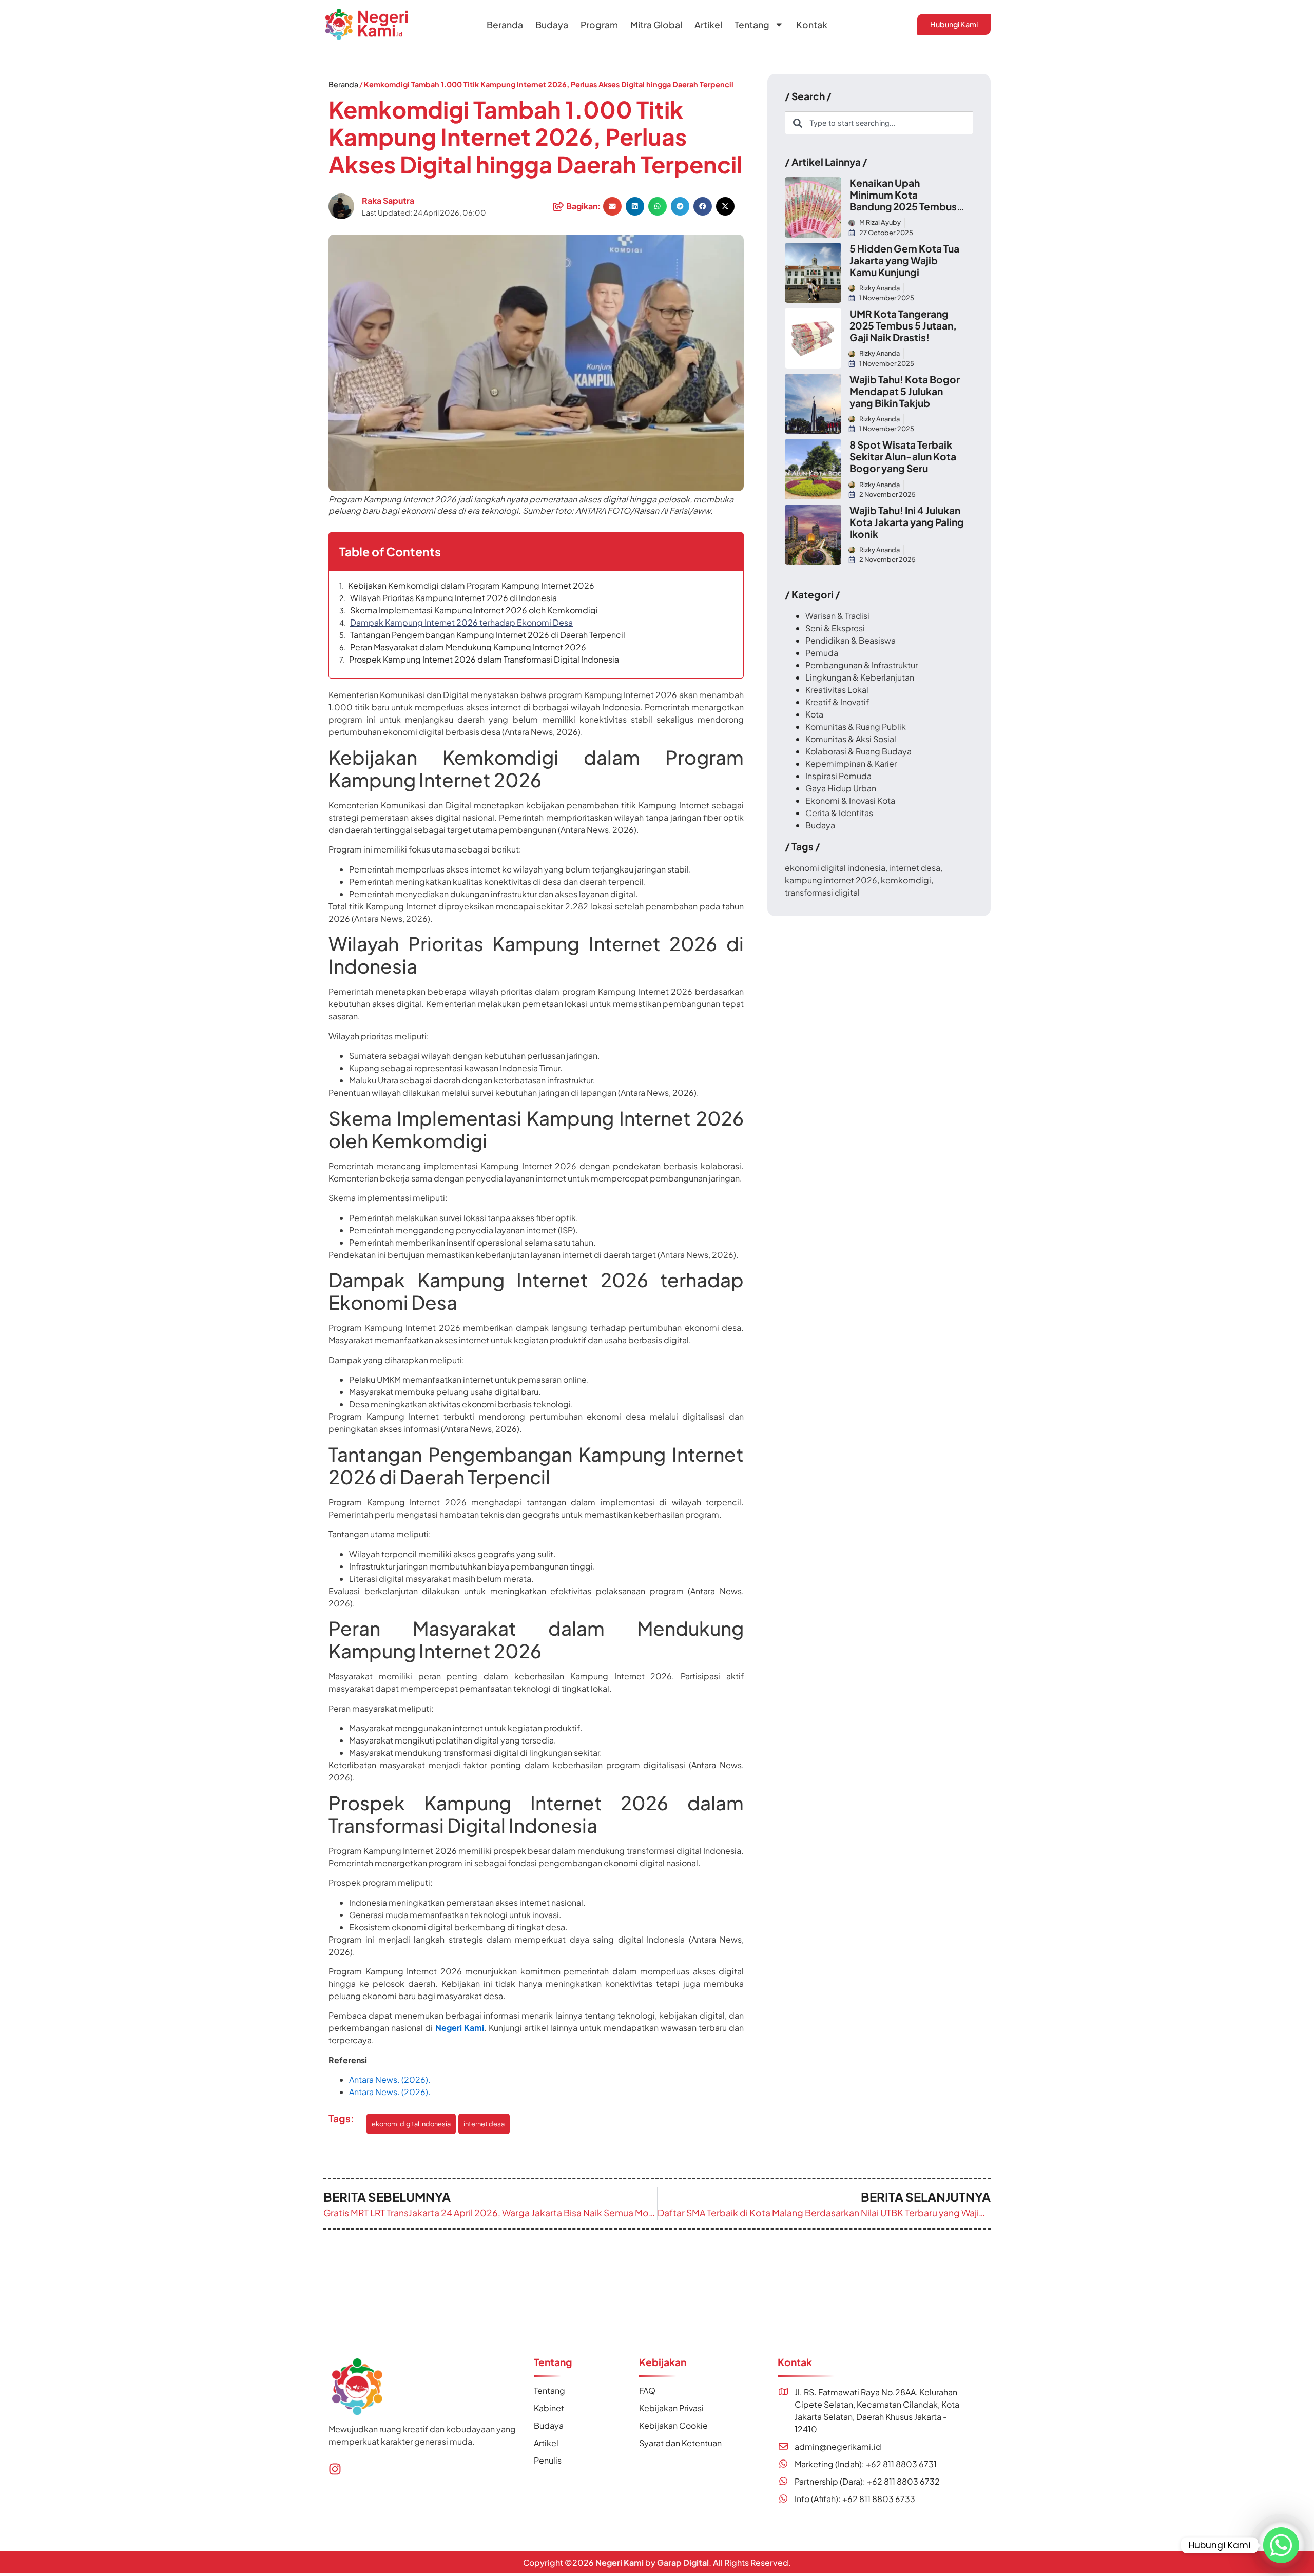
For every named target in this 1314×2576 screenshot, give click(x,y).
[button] (612, 206)
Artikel (708, 25)
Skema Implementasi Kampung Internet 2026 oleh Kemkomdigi (474, 610)
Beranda (505, 25)
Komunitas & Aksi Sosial (851, 739)
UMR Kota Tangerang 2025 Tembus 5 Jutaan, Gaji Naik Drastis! (903, 325)
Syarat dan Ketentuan (680, 2443)
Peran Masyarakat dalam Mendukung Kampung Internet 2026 (468, 647)
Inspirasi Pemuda (838, 776)
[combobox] (879, 123)
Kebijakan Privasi (671, 2408)
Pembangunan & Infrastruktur (862, 665)
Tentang (752, 25)
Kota (814, 714)
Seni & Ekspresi (835, 628)
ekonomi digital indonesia (411, 2124)
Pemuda (822, 653)
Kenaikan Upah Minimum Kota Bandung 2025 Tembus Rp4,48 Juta (903, 200)
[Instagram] (335, 2469)
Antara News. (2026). (391, 2079)
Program (599, 25)
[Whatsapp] (1281, 2545)
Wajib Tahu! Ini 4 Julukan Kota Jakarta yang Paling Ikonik (907, 522)
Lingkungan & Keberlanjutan (860, 677)
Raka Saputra (388, 200)
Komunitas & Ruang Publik (856, 727)
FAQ (647, 2390)
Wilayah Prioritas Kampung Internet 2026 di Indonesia (453, 598)
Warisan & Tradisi (837, 616)
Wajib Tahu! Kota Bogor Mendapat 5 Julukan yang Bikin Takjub (905, 391)
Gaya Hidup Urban (841, 788)
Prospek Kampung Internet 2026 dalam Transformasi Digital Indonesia (484, 660)
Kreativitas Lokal (837, 690)
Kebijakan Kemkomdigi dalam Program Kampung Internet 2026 (471, 586)
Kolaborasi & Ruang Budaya (858, 751)
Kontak (812, 25)
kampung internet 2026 (831, 880)
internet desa (484, 2124)
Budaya (552, 25)
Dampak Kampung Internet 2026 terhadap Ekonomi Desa (461, 623)
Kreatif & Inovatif (837, 702)
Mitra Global (656, 25)
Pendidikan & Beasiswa (851, 640)
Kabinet (549, 2408)
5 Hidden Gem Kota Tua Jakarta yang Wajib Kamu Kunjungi (904, 260)
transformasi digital (822, 892)
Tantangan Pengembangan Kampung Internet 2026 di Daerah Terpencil (488, 635)
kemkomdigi (906, 880)
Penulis (548, 2460)
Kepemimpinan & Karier (851, 763)
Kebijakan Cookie (673, 2425)
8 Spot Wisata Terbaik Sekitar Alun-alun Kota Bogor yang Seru (903, 456)
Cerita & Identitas (839, 813)
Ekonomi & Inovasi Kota (850, 800)
